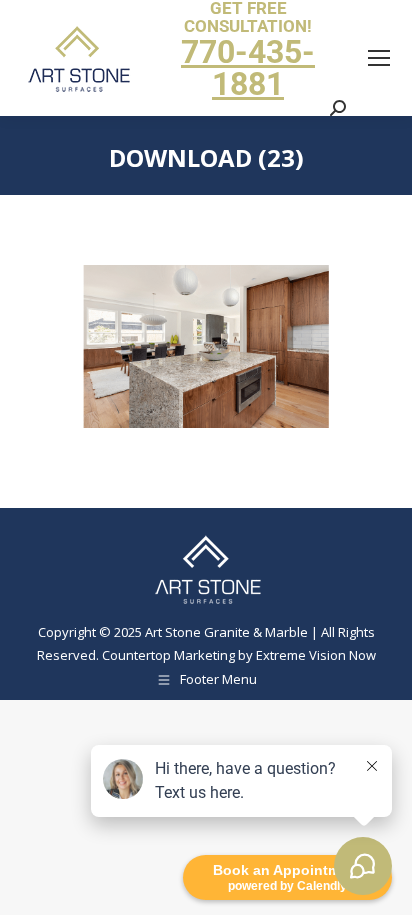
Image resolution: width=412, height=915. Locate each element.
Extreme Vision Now (316, 655)
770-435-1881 (248, 68)
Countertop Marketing (168, 655)
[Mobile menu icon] (379, 58)
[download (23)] (206, 346)
